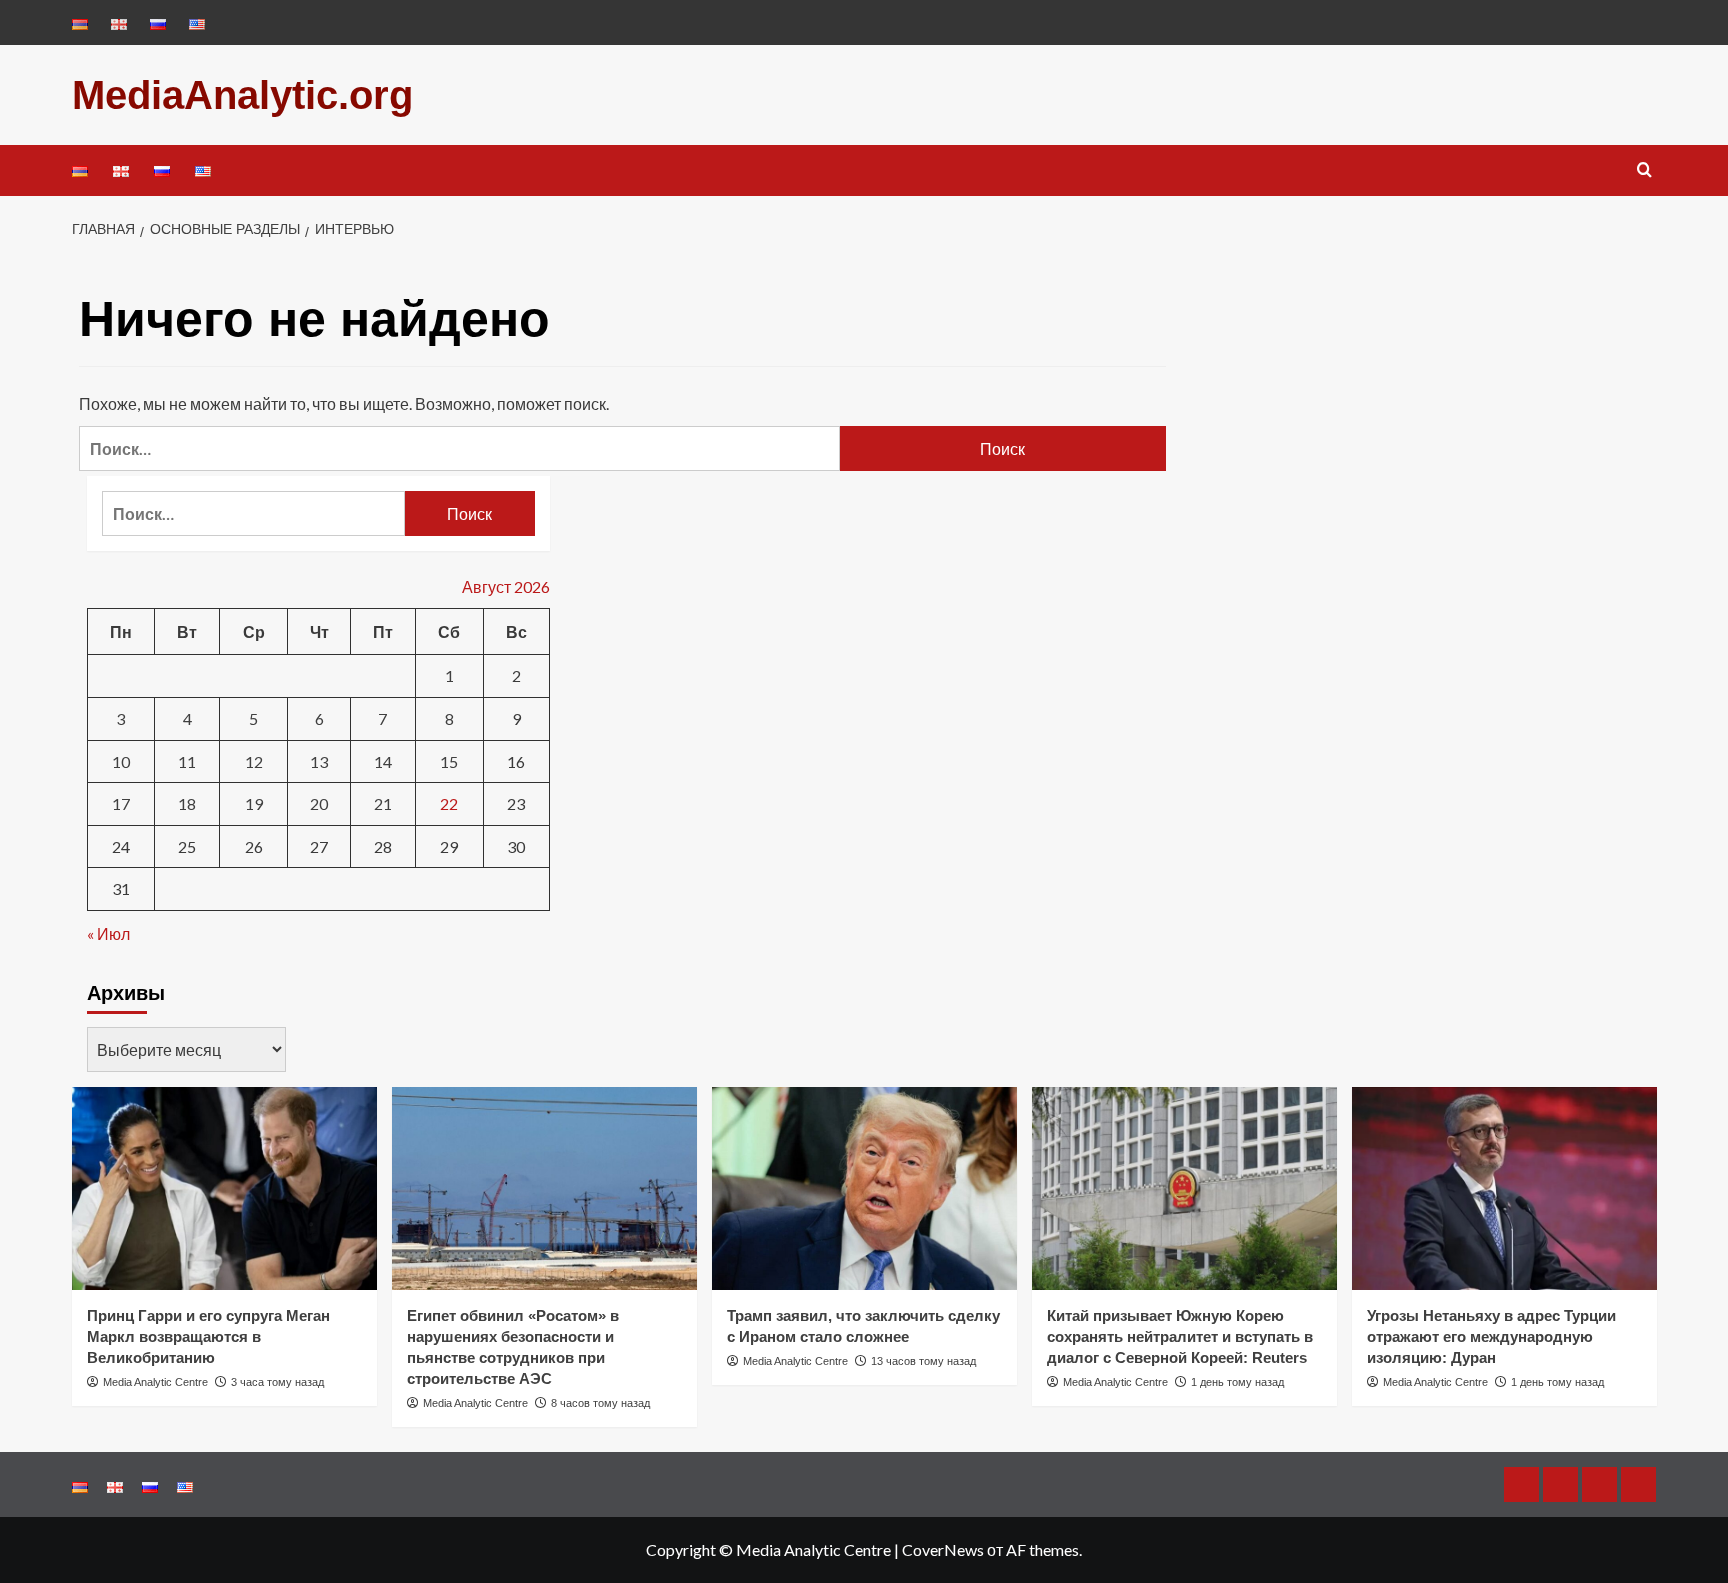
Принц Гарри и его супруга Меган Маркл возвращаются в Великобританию (208, 1336)
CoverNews (943, 1549)
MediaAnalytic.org (242, 95)
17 (121, 803)
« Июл (108, 933)
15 (449, 761)
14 (383, 761)
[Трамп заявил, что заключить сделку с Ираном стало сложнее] (864, 1188)
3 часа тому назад (277, 1382)
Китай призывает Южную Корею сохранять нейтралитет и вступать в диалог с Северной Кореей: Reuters (1180, 1336)
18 (187, 803)
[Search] (1644, 170)
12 (254, 761)
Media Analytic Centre (155, 1382)
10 (121, 761)
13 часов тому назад (923, 1361)
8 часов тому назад (600, 1403)
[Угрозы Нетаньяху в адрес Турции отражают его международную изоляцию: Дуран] (1504, 1188)
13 (319, 761)
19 (254, 803)
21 (383, 803)
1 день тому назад (1237, 1382)
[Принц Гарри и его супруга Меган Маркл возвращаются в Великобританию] (224, 1188)
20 (319, 803)
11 (187, 761)
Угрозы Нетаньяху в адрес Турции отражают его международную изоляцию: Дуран (1491, 1336)
